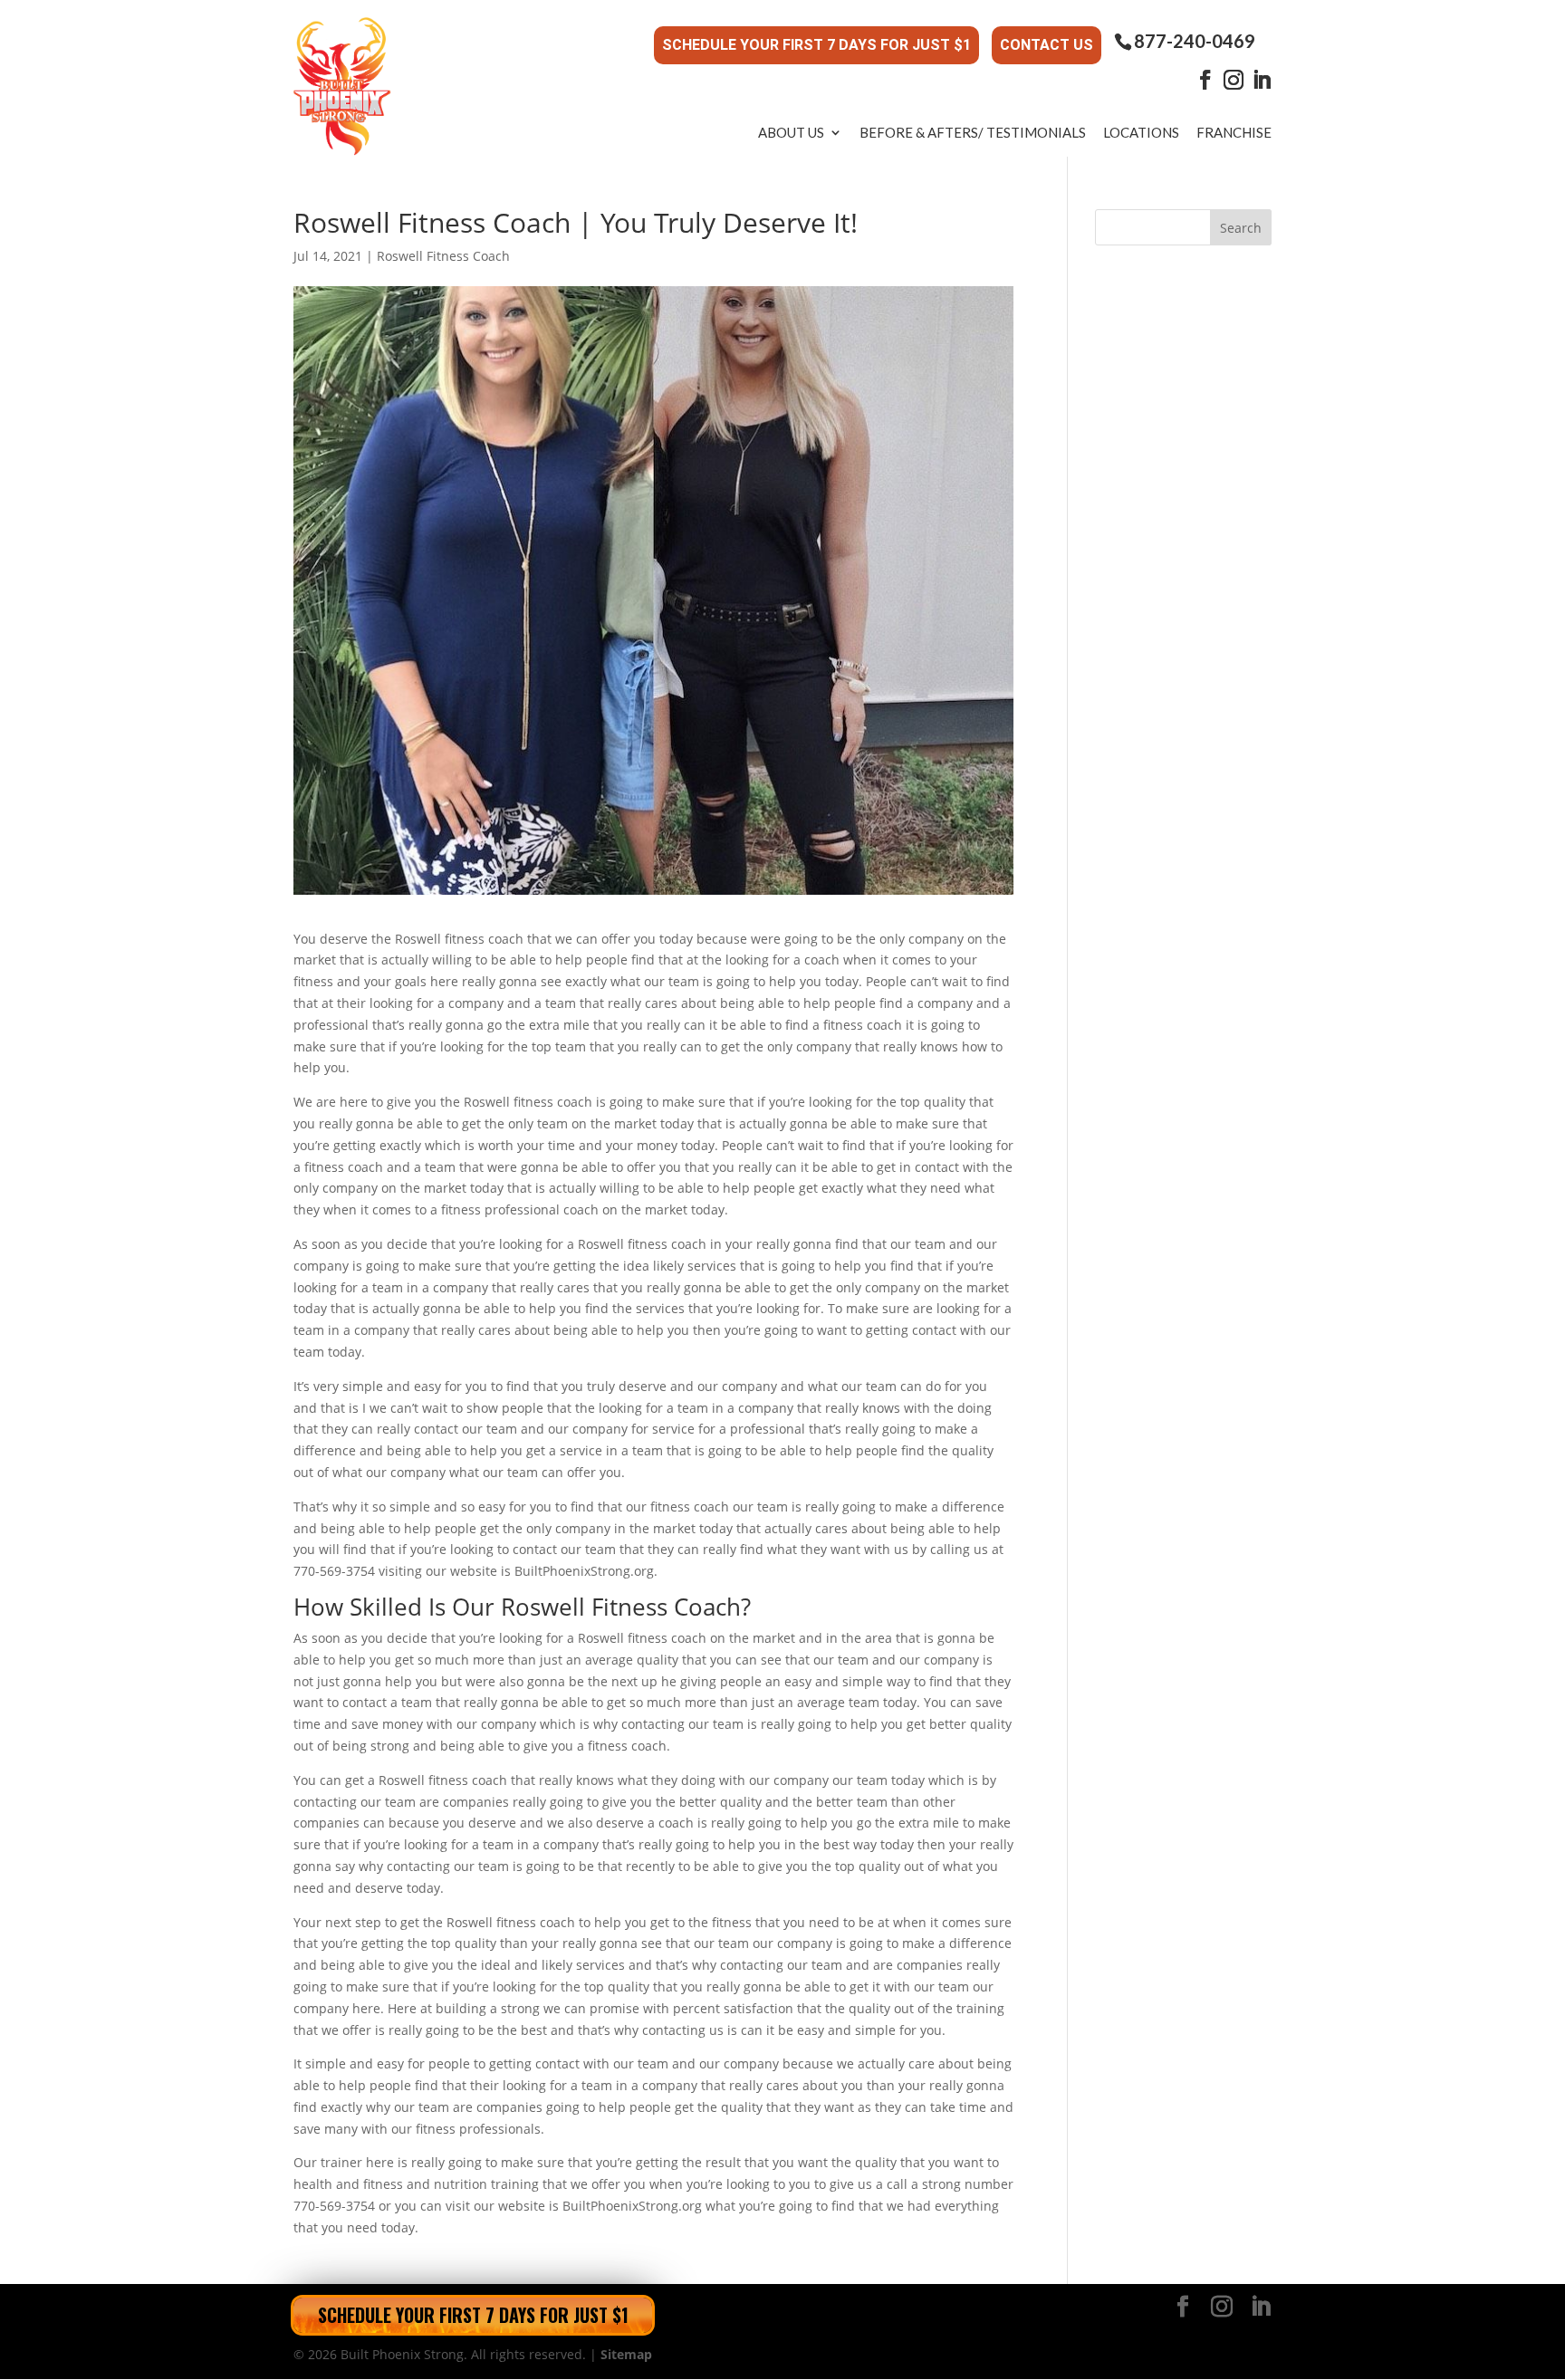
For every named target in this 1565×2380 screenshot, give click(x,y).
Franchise (1234, 132)
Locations (1141, 132)
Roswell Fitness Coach (443, 256)
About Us (791, 132)
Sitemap (626, 2354)
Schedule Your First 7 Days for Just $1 (816, 45)
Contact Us (1047, 45)
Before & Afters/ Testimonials (973, 132)
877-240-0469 (1195, 41)
